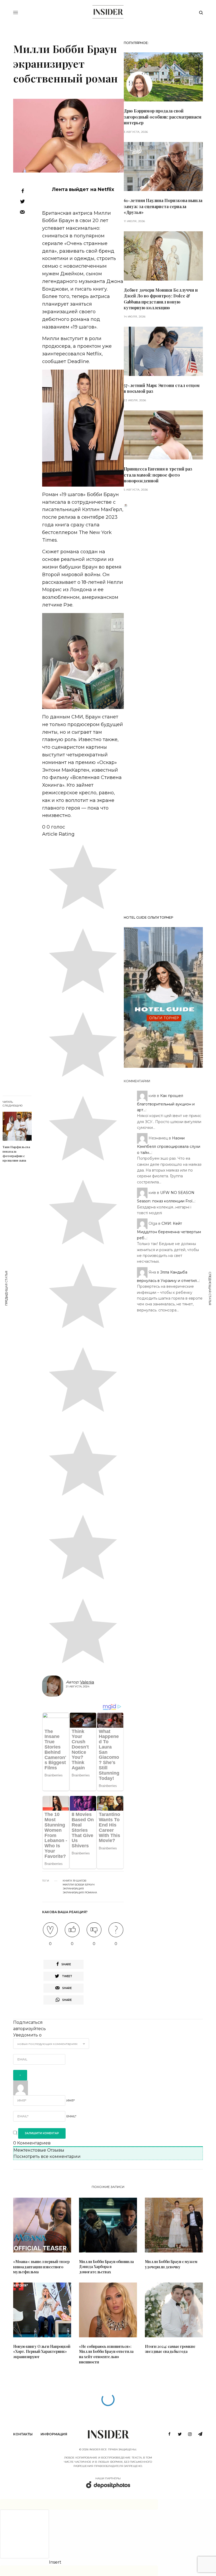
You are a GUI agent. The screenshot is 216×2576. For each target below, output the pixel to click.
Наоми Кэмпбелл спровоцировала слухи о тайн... (169, 1145)
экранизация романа (80, 1893)
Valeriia (87, 1682)
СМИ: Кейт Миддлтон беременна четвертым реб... (169, 1231)
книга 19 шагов (75, 1881)
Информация (54, 2434)
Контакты (23, 2434)
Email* (71, 2116)
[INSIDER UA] (108, 12)
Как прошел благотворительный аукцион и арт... (166, 1103)
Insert (55, 2562)
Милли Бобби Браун (79, 1885)
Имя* (71, 2100)
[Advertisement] (163, 709)
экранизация (73, 1889)
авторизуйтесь (30, 2029)
